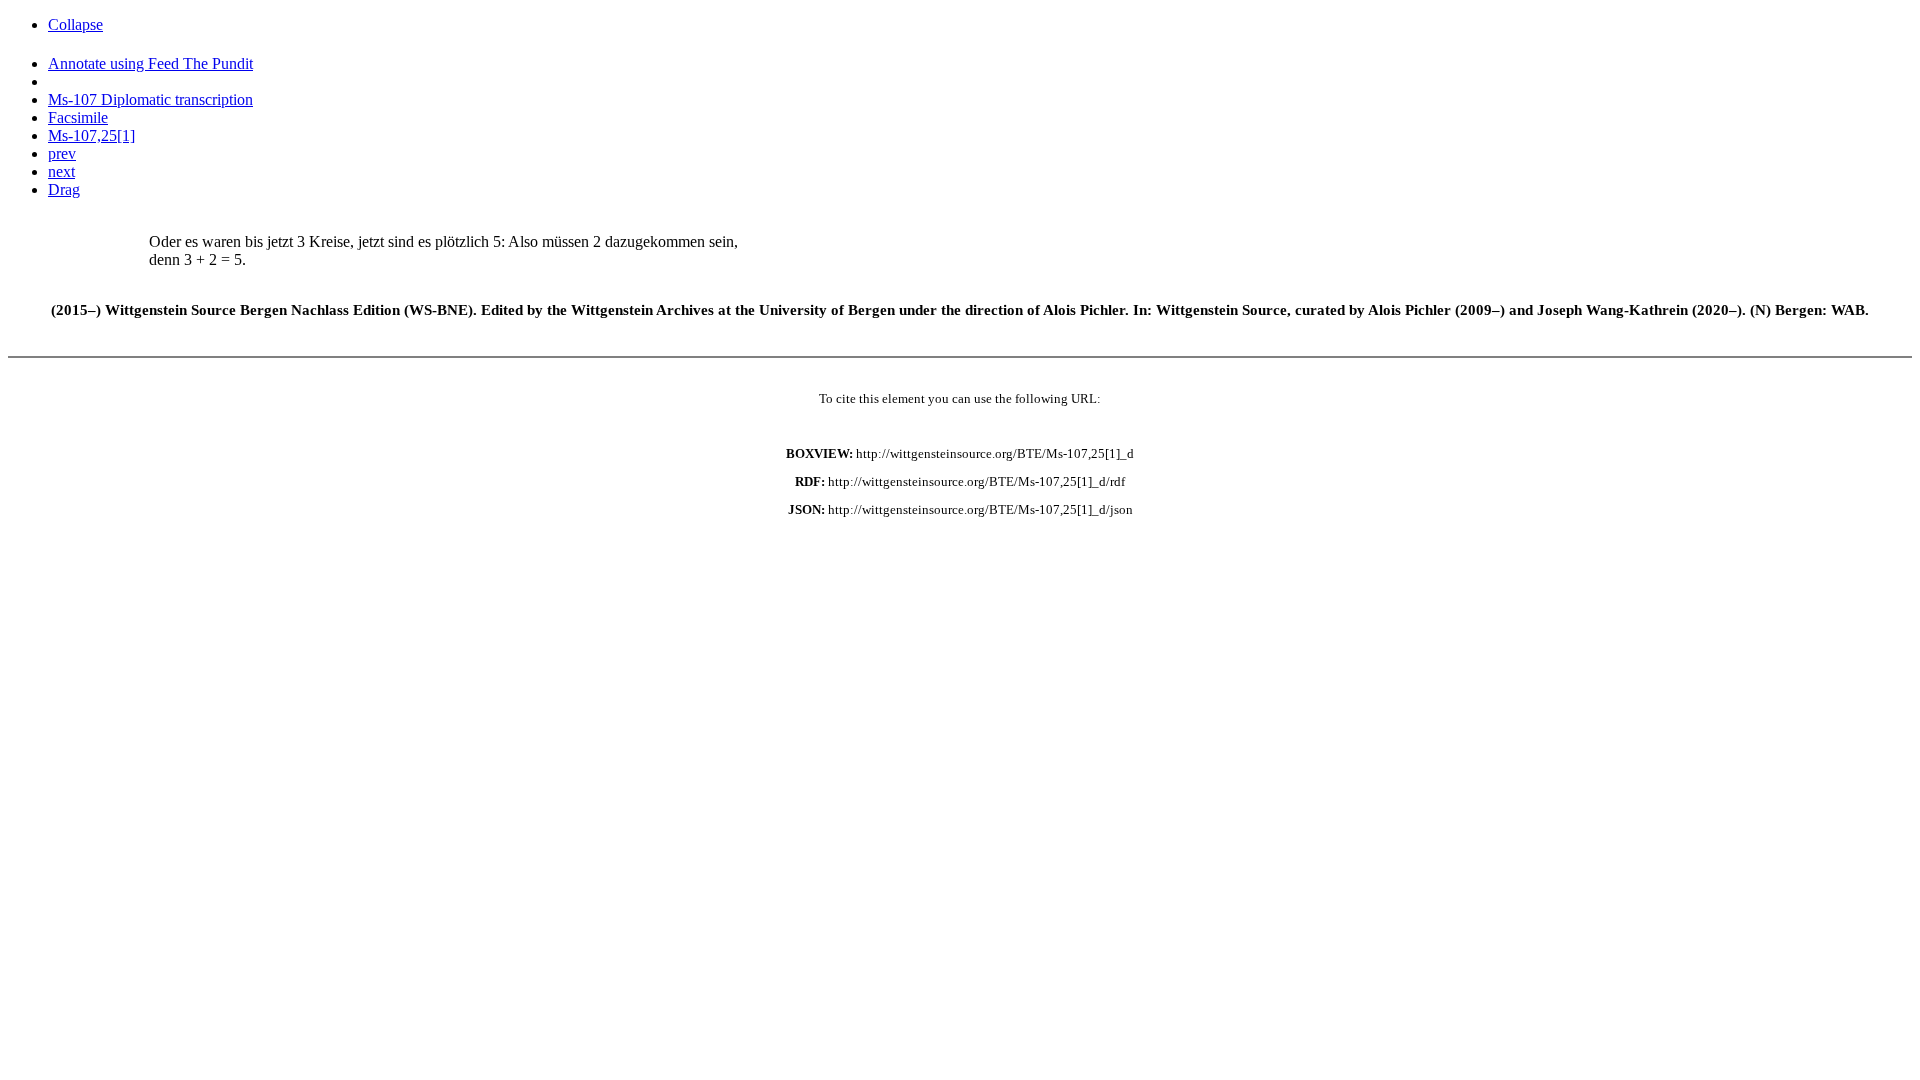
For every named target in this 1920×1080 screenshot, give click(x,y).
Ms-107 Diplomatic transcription (150, 99)
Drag (64, 189)
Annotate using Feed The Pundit (150, 63)
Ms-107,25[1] (91, 135)
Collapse (75, 24)
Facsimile (78, 117)
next (61, 171)
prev (62, 153)
